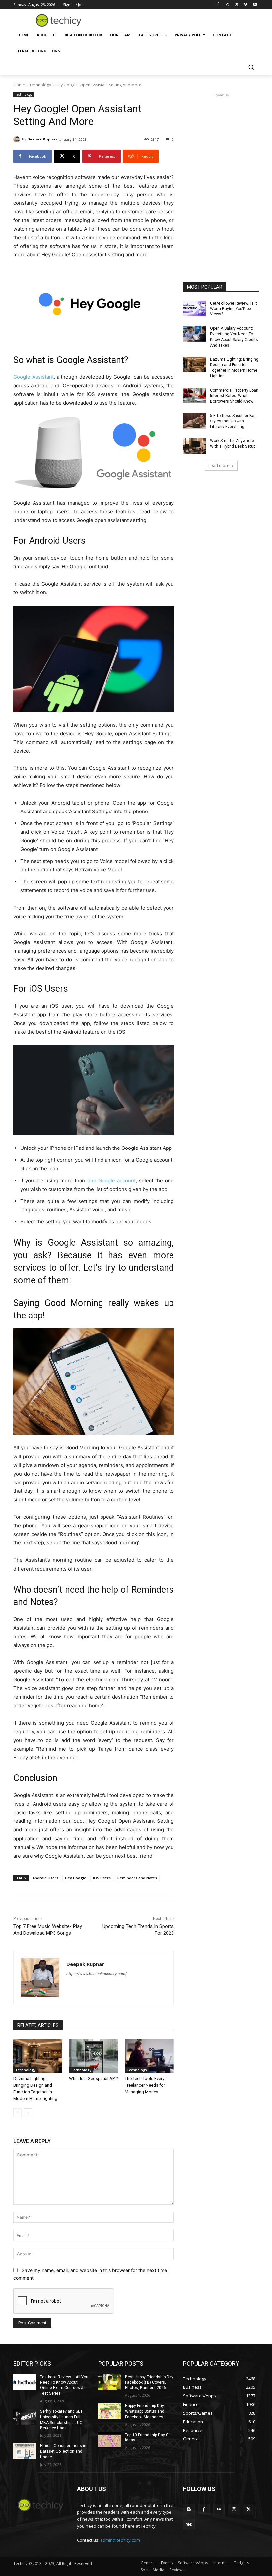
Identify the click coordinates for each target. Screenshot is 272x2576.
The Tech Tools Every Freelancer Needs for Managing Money (145, 2085)
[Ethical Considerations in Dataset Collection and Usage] (25, 2451)
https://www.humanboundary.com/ (97, 1974)
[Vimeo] (246, 5)
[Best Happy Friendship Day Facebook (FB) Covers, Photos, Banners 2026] (109, 2382)
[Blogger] (189, 2510)
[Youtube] (255, 5)
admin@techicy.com (120, 2540)
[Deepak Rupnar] (18, 139)
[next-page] (28, 2113)
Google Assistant (34, 377)
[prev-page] (17, 2113)
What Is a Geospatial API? (94, 2078)
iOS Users (102, 1878)
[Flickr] (219, 2510)
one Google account (111, 1180)
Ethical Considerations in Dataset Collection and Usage (63, 2451)
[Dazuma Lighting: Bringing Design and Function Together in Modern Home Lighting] (38, 2056)
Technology (40, 85)
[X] (237, 5)
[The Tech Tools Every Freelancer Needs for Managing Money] (149, 2056)
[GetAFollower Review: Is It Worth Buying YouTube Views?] (194, 308)
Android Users (45, 1878)
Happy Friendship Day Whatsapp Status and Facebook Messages (145, 2411)
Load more (219, 465)
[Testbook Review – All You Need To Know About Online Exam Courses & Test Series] (25, 2382)
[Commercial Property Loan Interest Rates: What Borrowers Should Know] (194, 396)
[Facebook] (218, 5)
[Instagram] (227, 5)
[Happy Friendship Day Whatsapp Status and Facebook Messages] (109, 2411)
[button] (251, 67)
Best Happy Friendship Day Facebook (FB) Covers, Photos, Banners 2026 (149, 2382)
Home (19, 85)
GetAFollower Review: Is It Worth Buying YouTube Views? (234, 309)
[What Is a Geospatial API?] (94, 2056)
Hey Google (76, 1878)
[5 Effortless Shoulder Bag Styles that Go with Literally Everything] (194, 421)
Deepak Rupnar (42, 139)
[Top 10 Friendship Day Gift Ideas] (109, 2440)
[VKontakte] (189, 2524)
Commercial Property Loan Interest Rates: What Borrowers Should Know (234, 396)
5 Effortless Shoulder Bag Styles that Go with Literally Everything (233, 421)
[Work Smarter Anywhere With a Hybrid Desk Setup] (194, 446)
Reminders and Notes (137, 1878)
